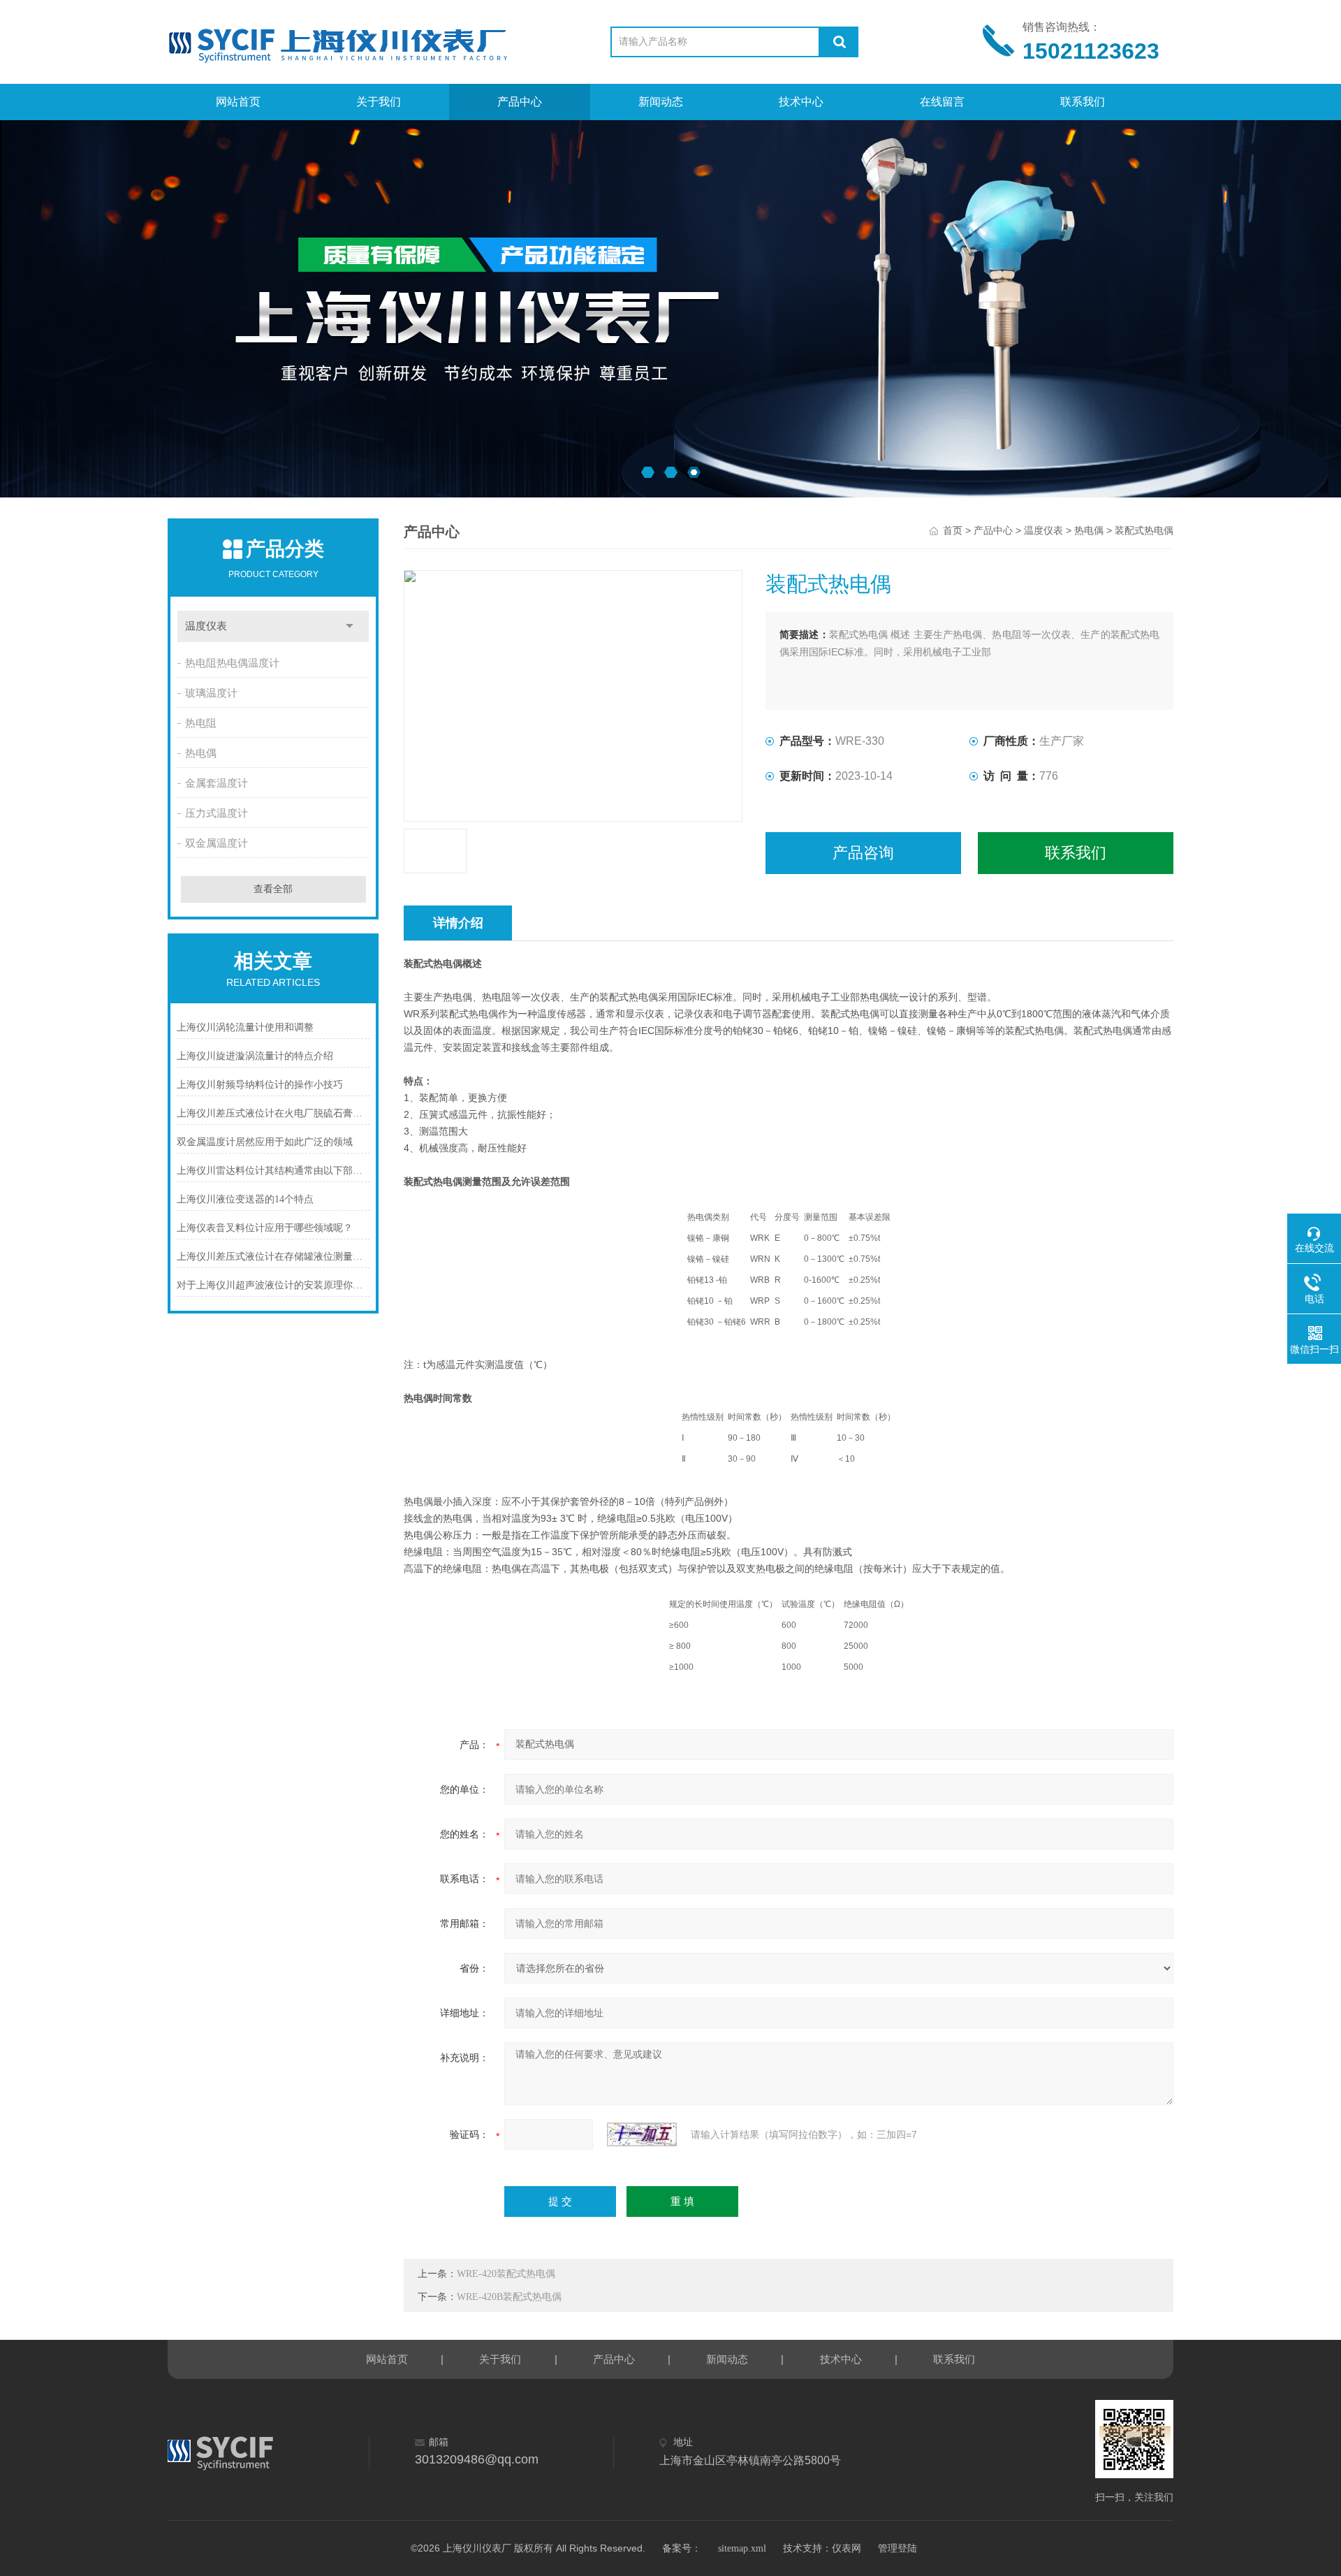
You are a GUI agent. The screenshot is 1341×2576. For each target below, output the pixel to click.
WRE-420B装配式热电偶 (509, 2297)
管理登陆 (897, 2548)
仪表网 (847, 2548)
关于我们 (379, 102)
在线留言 (942, 102)
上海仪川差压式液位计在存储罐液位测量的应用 (273, 1257)
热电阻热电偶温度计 (232, 663)
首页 (953, 531)
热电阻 (201, 723)
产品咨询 (863, 853)
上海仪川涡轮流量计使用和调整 (245, 1027)
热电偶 (201, 753)
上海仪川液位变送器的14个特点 (245, 1199)
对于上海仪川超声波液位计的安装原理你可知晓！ (273, 1285)
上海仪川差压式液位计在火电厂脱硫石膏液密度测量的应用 (273, 1113)
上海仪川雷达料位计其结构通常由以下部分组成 (273, 1171)
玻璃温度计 (211, 693)
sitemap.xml (742, 2548)
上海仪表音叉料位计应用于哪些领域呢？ (265, 1228)
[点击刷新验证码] (642, 2134)
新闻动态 (661, 102)
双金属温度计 (217, 843)
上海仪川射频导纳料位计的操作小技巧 (260, 1085)
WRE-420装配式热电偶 (506, 2274)
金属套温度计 (217, 783)
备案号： (682, 2548)
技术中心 (801, 102)
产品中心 (520, 102)
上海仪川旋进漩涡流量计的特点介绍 (255, 1056)
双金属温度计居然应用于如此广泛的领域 (265, 1142)
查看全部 (273, 889)
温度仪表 (206, 626)
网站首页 (238, 102)
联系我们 (1083, 102)
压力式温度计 (217, 813)
